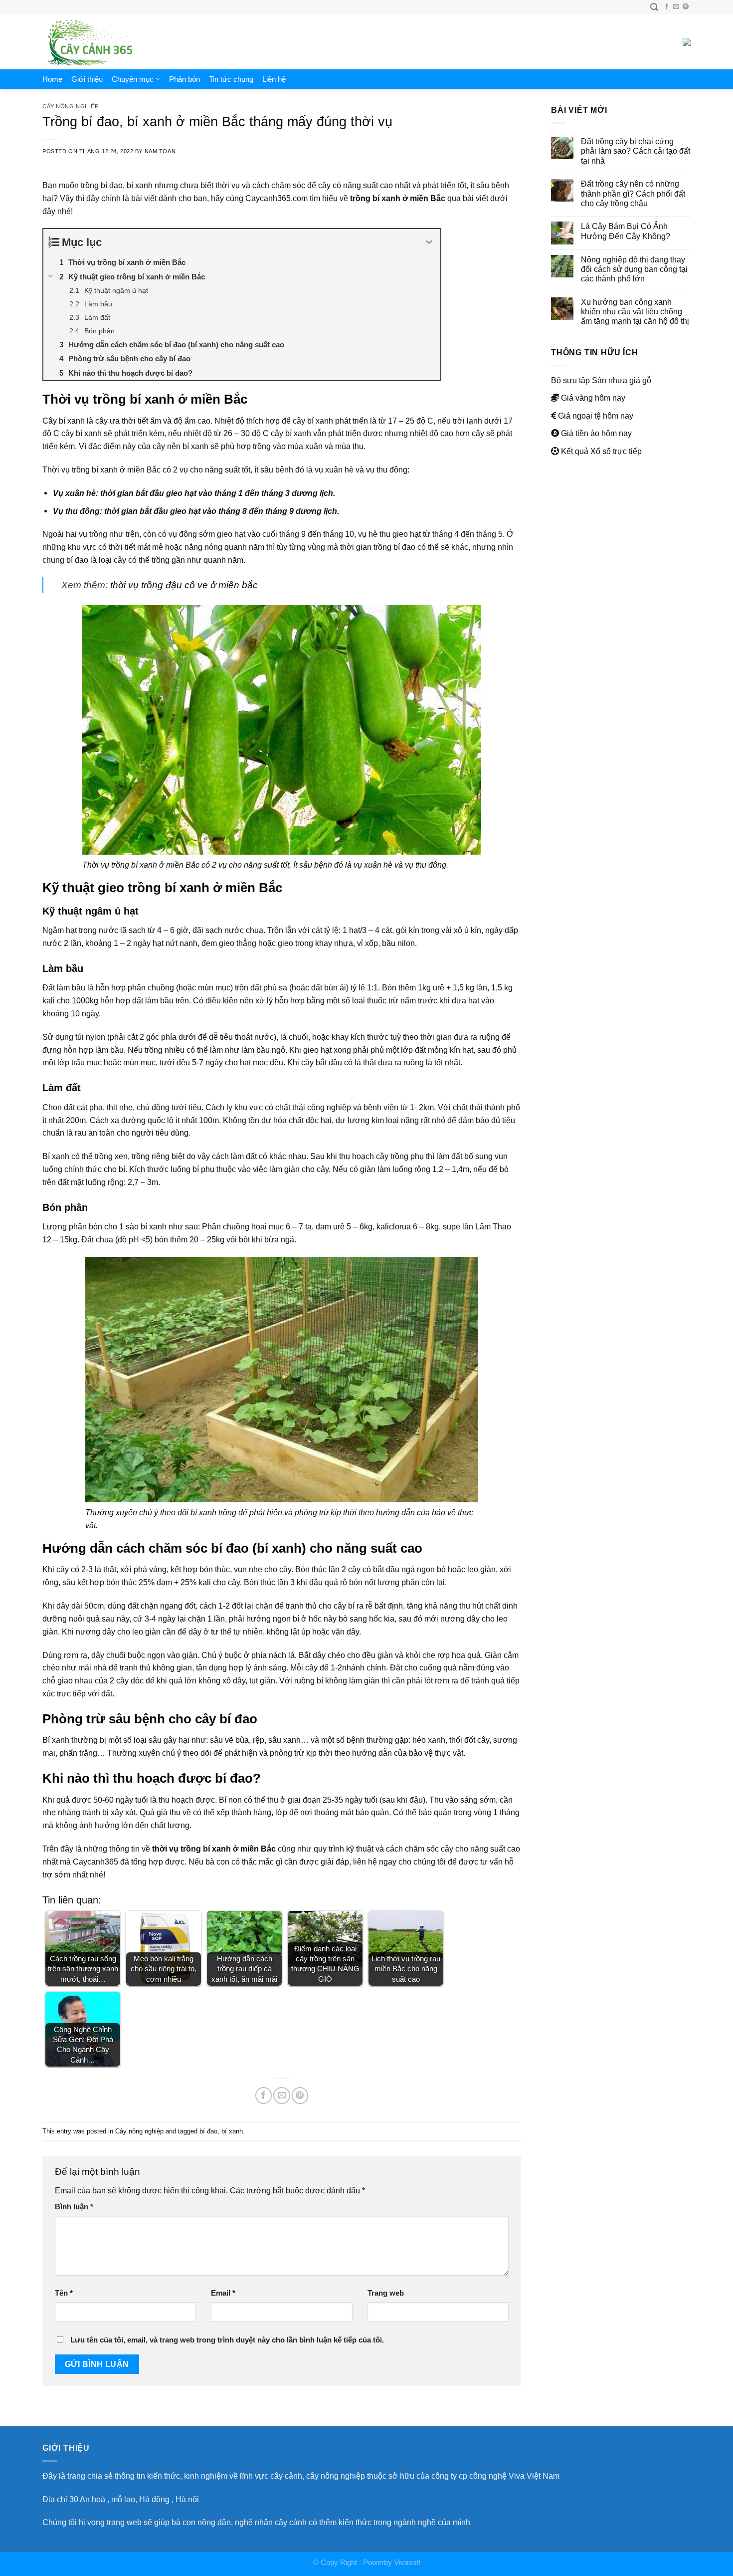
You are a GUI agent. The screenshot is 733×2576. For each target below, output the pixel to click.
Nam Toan (160, 151)
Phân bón (184, 79)
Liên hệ (274, 79)
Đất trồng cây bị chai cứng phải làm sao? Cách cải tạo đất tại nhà (636, 151)
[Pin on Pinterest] (300, 2095)
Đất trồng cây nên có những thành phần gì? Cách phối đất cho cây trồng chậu (633, 193)
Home (52, 79)
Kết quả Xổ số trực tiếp (601, 451)
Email (223, 2293)
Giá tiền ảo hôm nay (596, 433)
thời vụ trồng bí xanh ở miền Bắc (214, 1849)
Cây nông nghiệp (70, 106)
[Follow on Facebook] (667, 7)
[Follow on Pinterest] (686, 7)
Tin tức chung (231, 79)
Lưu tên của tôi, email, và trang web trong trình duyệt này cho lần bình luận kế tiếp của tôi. (227, 2340)
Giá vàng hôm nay (593, 398)
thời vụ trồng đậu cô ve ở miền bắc (184, 585)
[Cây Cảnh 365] (105, 42)
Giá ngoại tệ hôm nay (596, 416)
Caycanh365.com (276, 198)
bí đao (208, 2131)
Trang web (386, 2293)
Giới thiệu (87, 79)
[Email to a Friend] (281, 2095)
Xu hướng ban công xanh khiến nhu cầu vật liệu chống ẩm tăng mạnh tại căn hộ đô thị (635, 312)
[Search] (654, 7)
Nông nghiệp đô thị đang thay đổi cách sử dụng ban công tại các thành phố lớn (634, 269)
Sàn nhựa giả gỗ (622, 380)
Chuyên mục (133, 79)
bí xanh (232, 2131)
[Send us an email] (676, 7)
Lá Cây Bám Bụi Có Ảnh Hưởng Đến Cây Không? (626, 231)
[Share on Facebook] (264, 2095)
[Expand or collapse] (429, 242)
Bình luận (74, 2207)
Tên (64, 2293)
